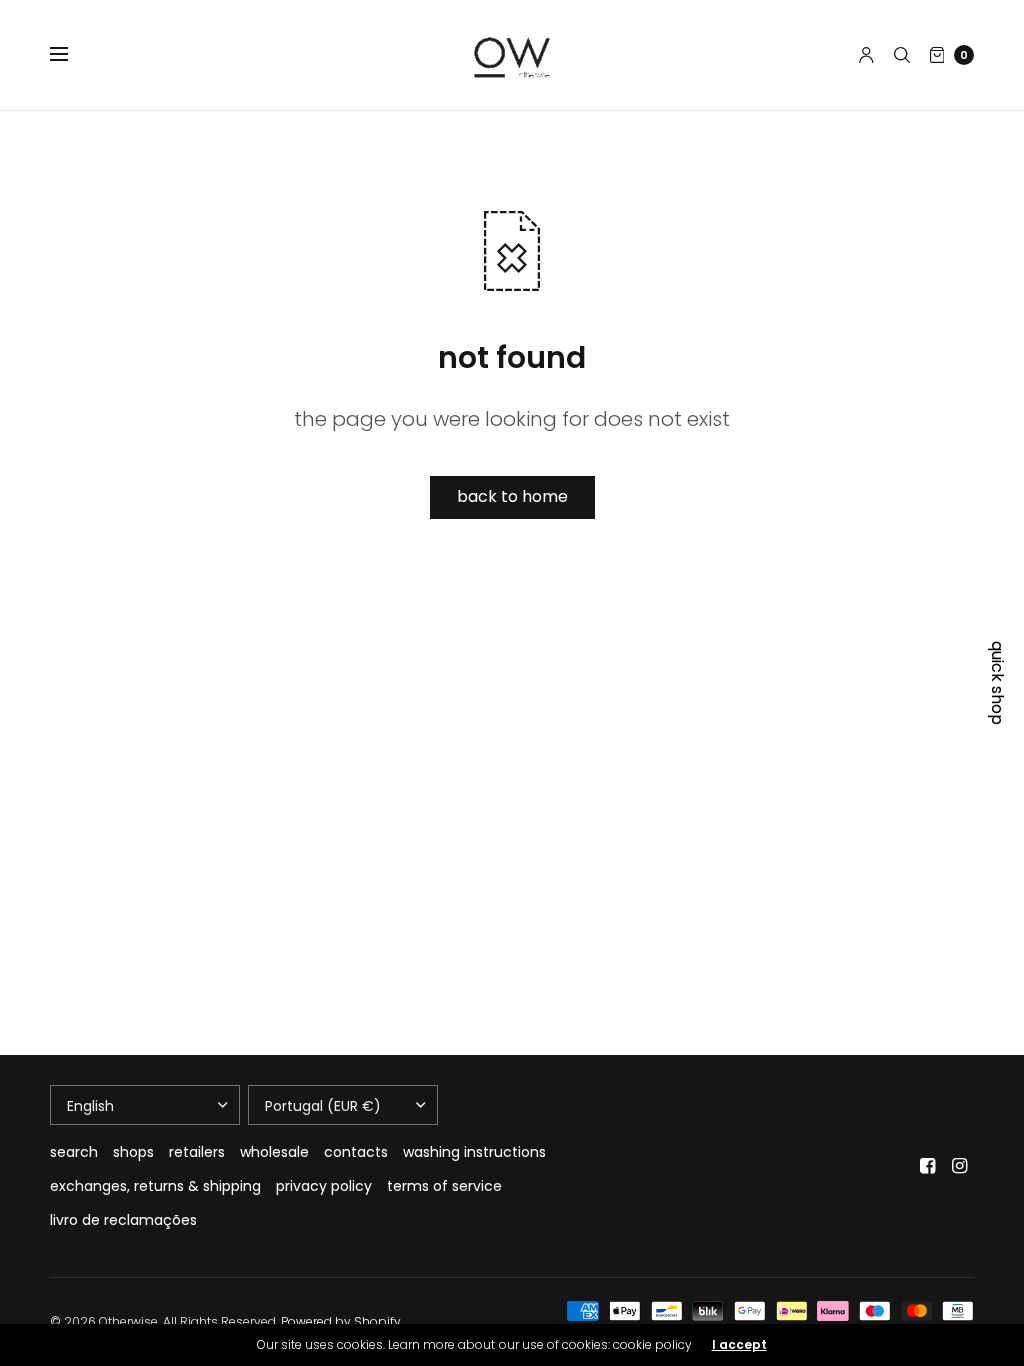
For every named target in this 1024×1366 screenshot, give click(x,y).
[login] (866, 55)
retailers (197, 1152)
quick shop (997, 683)
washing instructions (474, 1152)
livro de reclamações (123, 1220)
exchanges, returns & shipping (155, 1186)
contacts (356, 1152)
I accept (739, 1345)
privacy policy (324, 1186)
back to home (512, 496)
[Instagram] (960, 1166)
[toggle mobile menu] (72, 55)
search (74, 1152)
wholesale (274, 1152)
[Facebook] (928, 1166)
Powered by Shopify (341, 1321)
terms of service (444, 1186)
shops (133, 1152)
